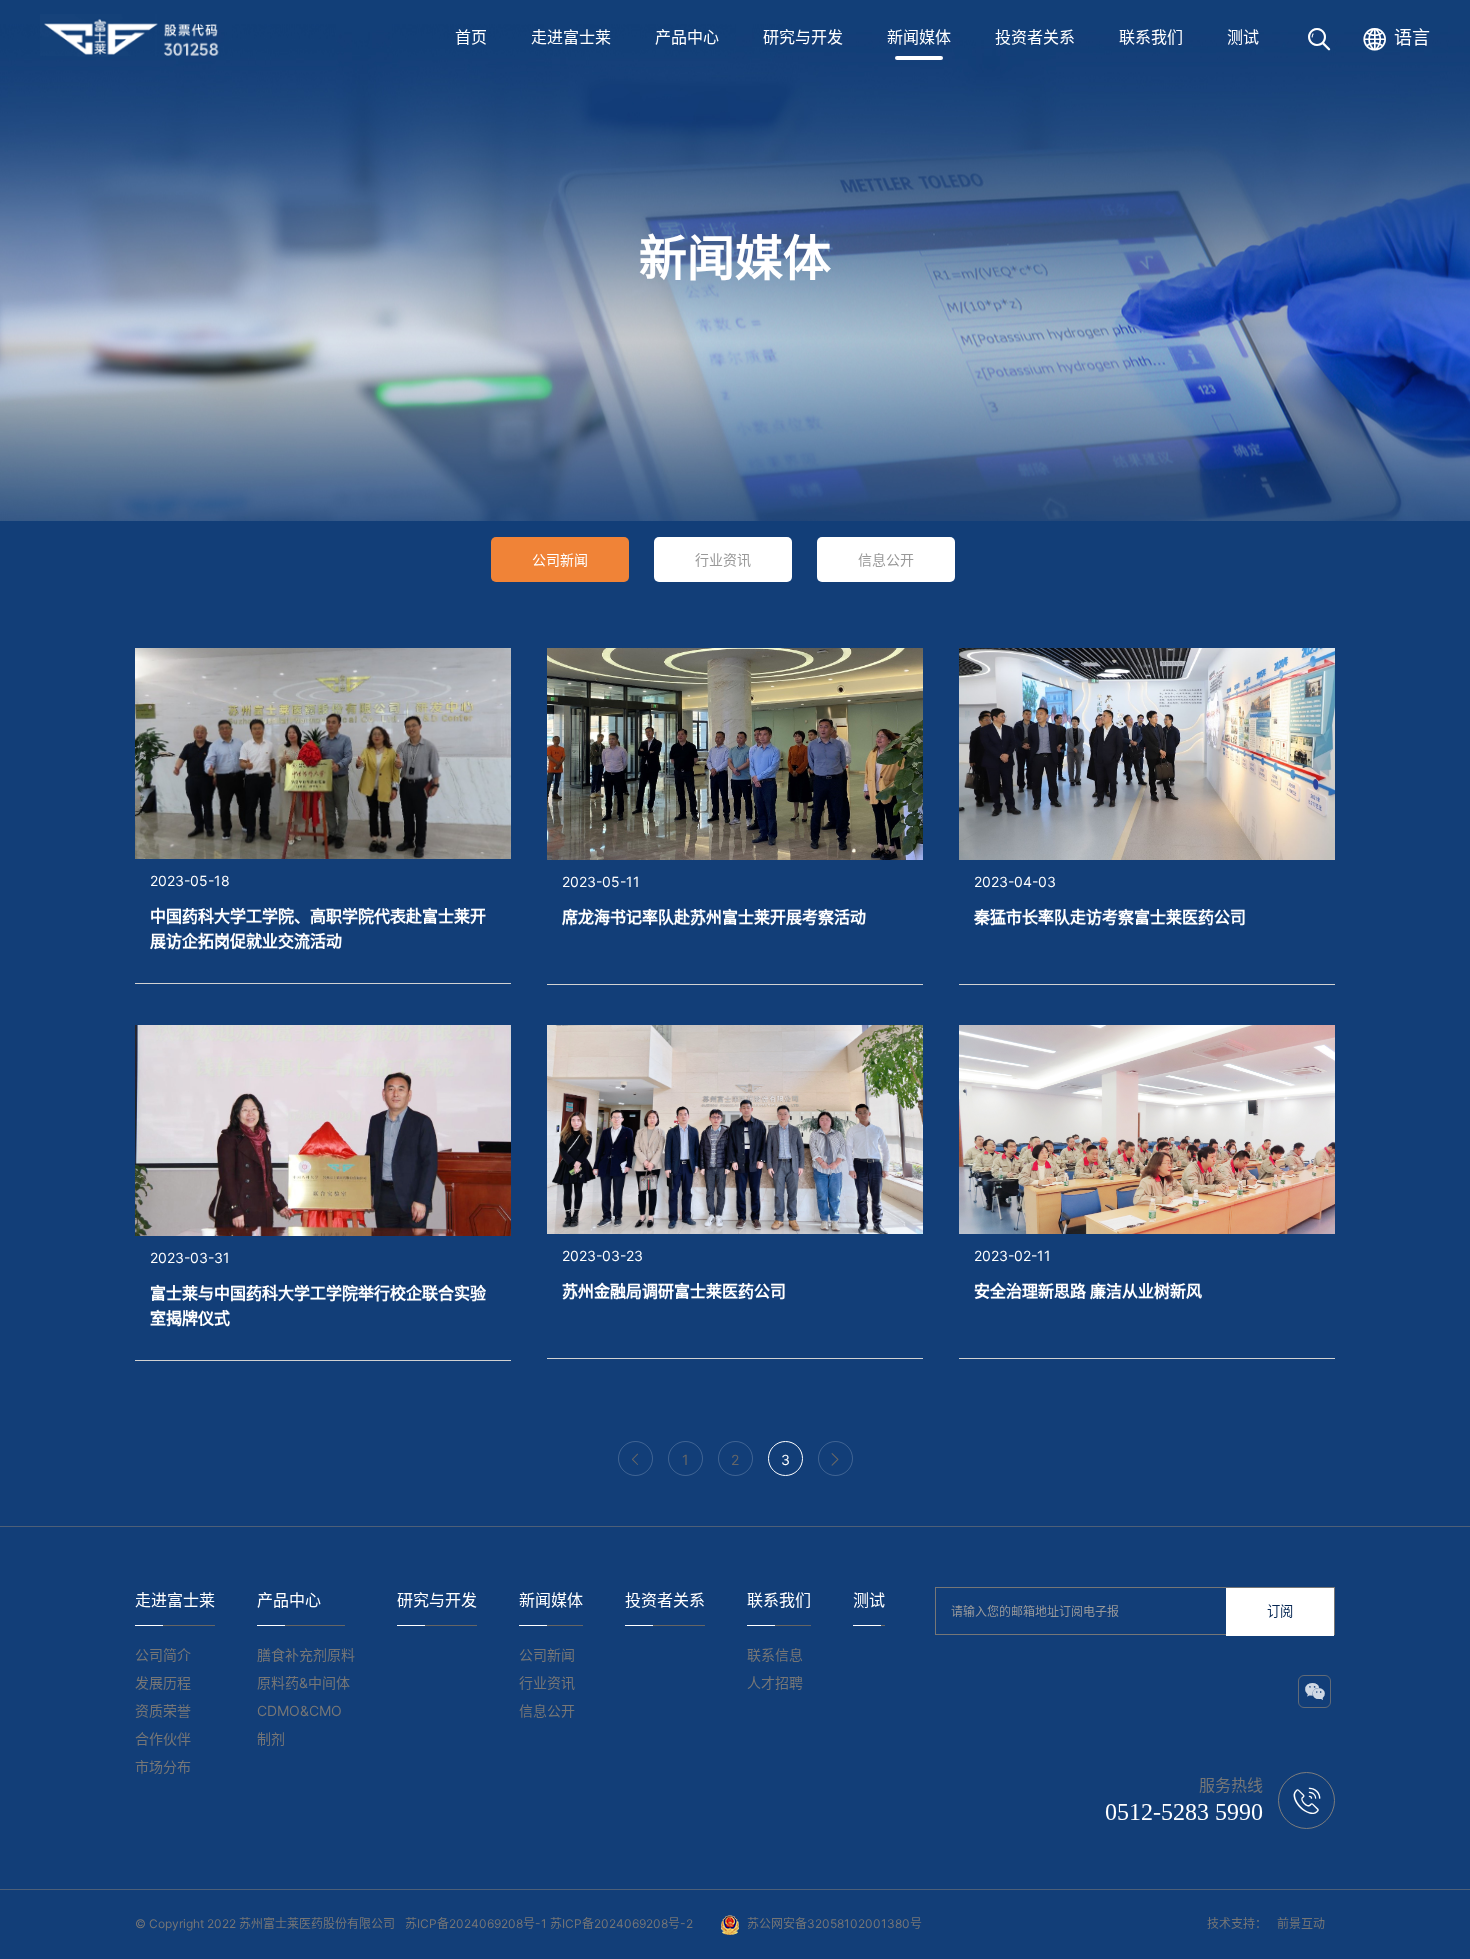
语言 (1412, 37)
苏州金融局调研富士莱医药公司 (674, 1291)
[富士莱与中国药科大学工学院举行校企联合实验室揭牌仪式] (323, 1129)
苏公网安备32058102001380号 (834, 1923)
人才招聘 (775, 1682)
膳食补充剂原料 (306, 1654)
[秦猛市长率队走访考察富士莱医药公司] (1147, 752)
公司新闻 (560, 559)
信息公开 (886, 559)
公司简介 (163, 1654)
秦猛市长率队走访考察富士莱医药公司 (1110, 917)
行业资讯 (723, 559)
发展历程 (163, 1682)
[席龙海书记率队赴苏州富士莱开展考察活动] (735, 752)
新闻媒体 (919, 37)
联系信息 (775, 1654)
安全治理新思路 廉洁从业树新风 (1088, 1291)
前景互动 (1301, 1923)
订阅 (1280, 1611)
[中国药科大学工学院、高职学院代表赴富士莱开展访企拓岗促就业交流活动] (323, 751)
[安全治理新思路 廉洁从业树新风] (1147, 1128)
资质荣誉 (163, 1710)
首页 (471, 37)
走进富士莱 (571, 37)
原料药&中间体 (303, 1682)
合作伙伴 (163, 1738)
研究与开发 (803, 37)
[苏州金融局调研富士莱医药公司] (735, 1128)
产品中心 (687, 37)
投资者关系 (1035, 37)
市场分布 (163, 1766)
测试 (1243, 37)
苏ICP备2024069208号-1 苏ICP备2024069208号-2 (549, 1923)
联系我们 (1151, 37)
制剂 (271, 1738)
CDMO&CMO (299, 1710)
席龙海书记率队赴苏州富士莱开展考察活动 (714, 917)
